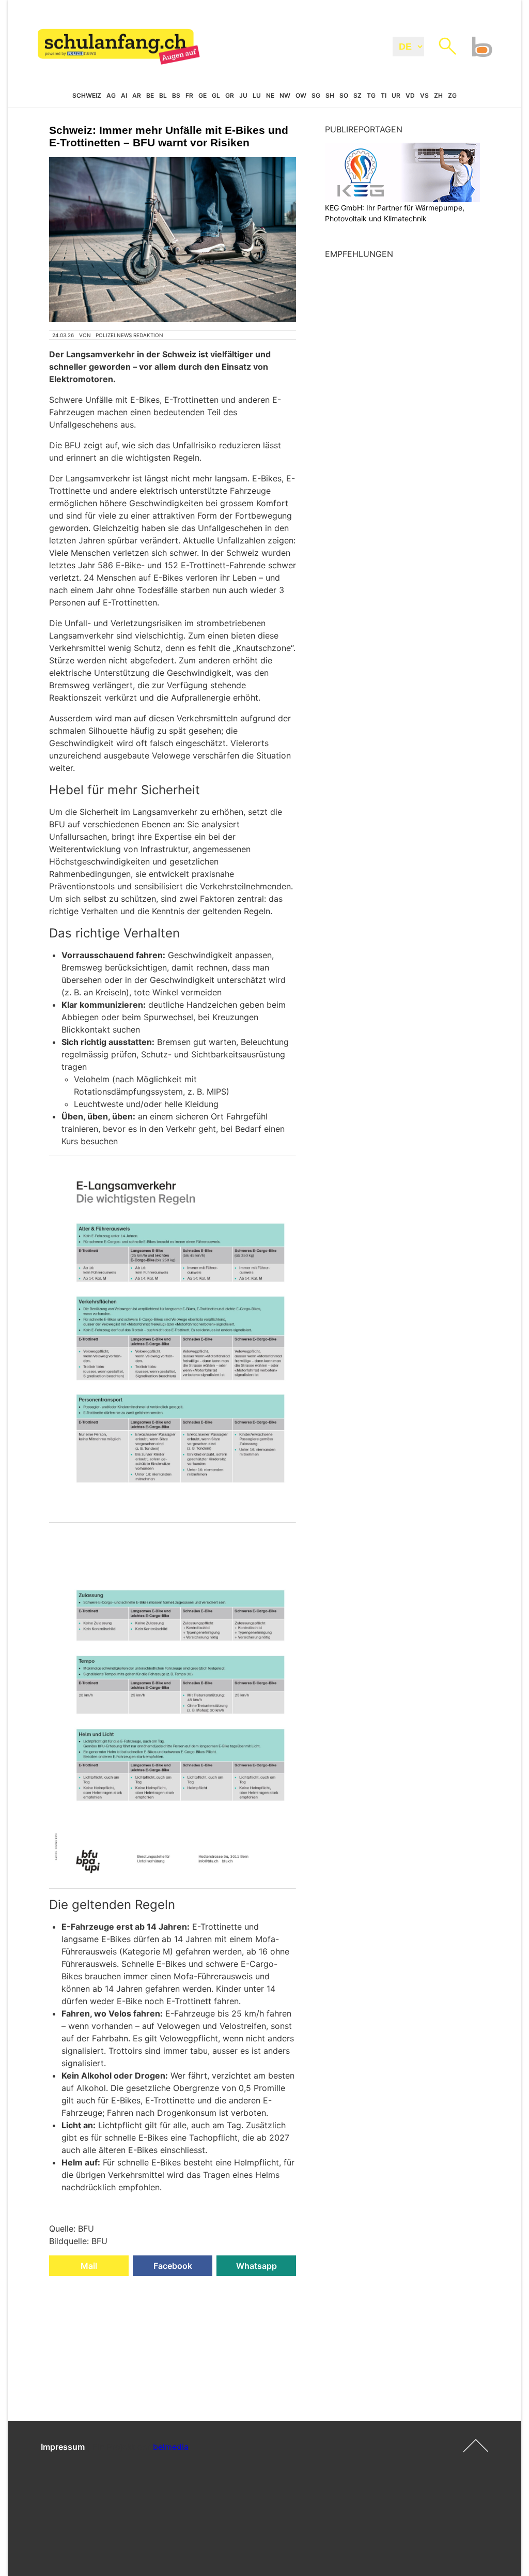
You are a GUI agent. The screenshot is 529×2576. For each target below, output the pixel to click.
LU (257, 95)
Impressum (63, 2447)
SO (344, 95)
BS (176, 95)
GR (230, 95)
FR (189, 95)
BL (163, 95)
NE (270, 95)
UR (396, 95)
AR (137, 95)
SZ (357, 95)
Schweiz (87, 95)
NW (285, 95)
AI (124, 95)
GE (203, 95)
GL (216, 95)
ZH (438, 95)
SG (316, 95)
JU (243, 95)
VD (410, 95)
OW (301, 95)
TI (384, 95)
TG (371, 95)
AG (111, 95)
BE (150, 95)
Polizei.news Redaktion (129, 335)
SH (330, 95)
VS (424, 95)
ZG (452, 95)
